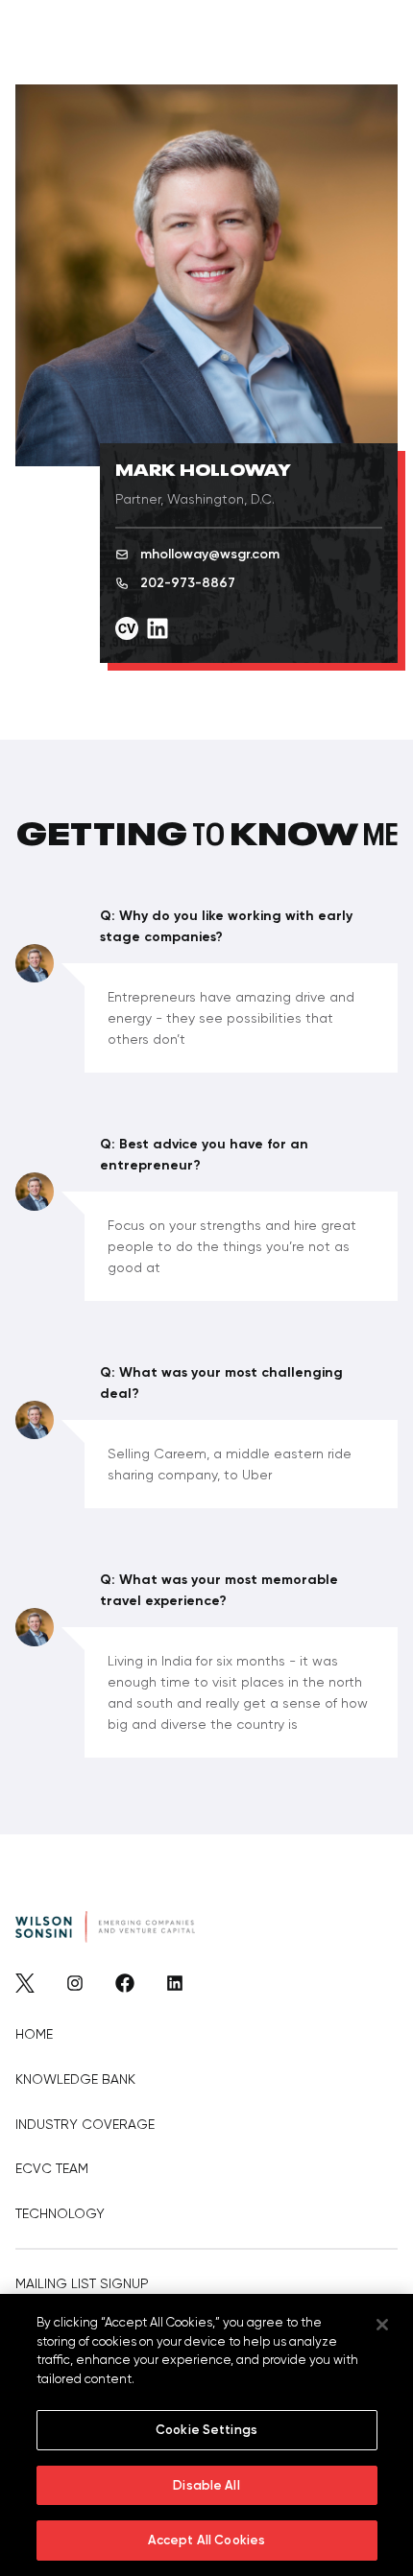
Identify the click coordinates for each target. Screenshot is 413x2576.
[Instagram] (75, 1987)
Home (34, 2034)
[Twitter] (25, 1987)
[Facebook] (125, 1987)
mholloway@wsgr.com (210, 554)
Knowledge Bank (75, 2079)
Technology (60, 2213)
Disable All (206, 2485)
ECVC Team (52, 2168)
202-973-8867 (188, 583)
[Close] (382, 2325)
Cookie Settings (206, 2430)
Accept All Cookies (206, 2540)
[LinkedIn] (175, 1987)
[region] (206, 2435)
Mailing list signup (82, 2283)
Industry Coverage (85, 2124)
